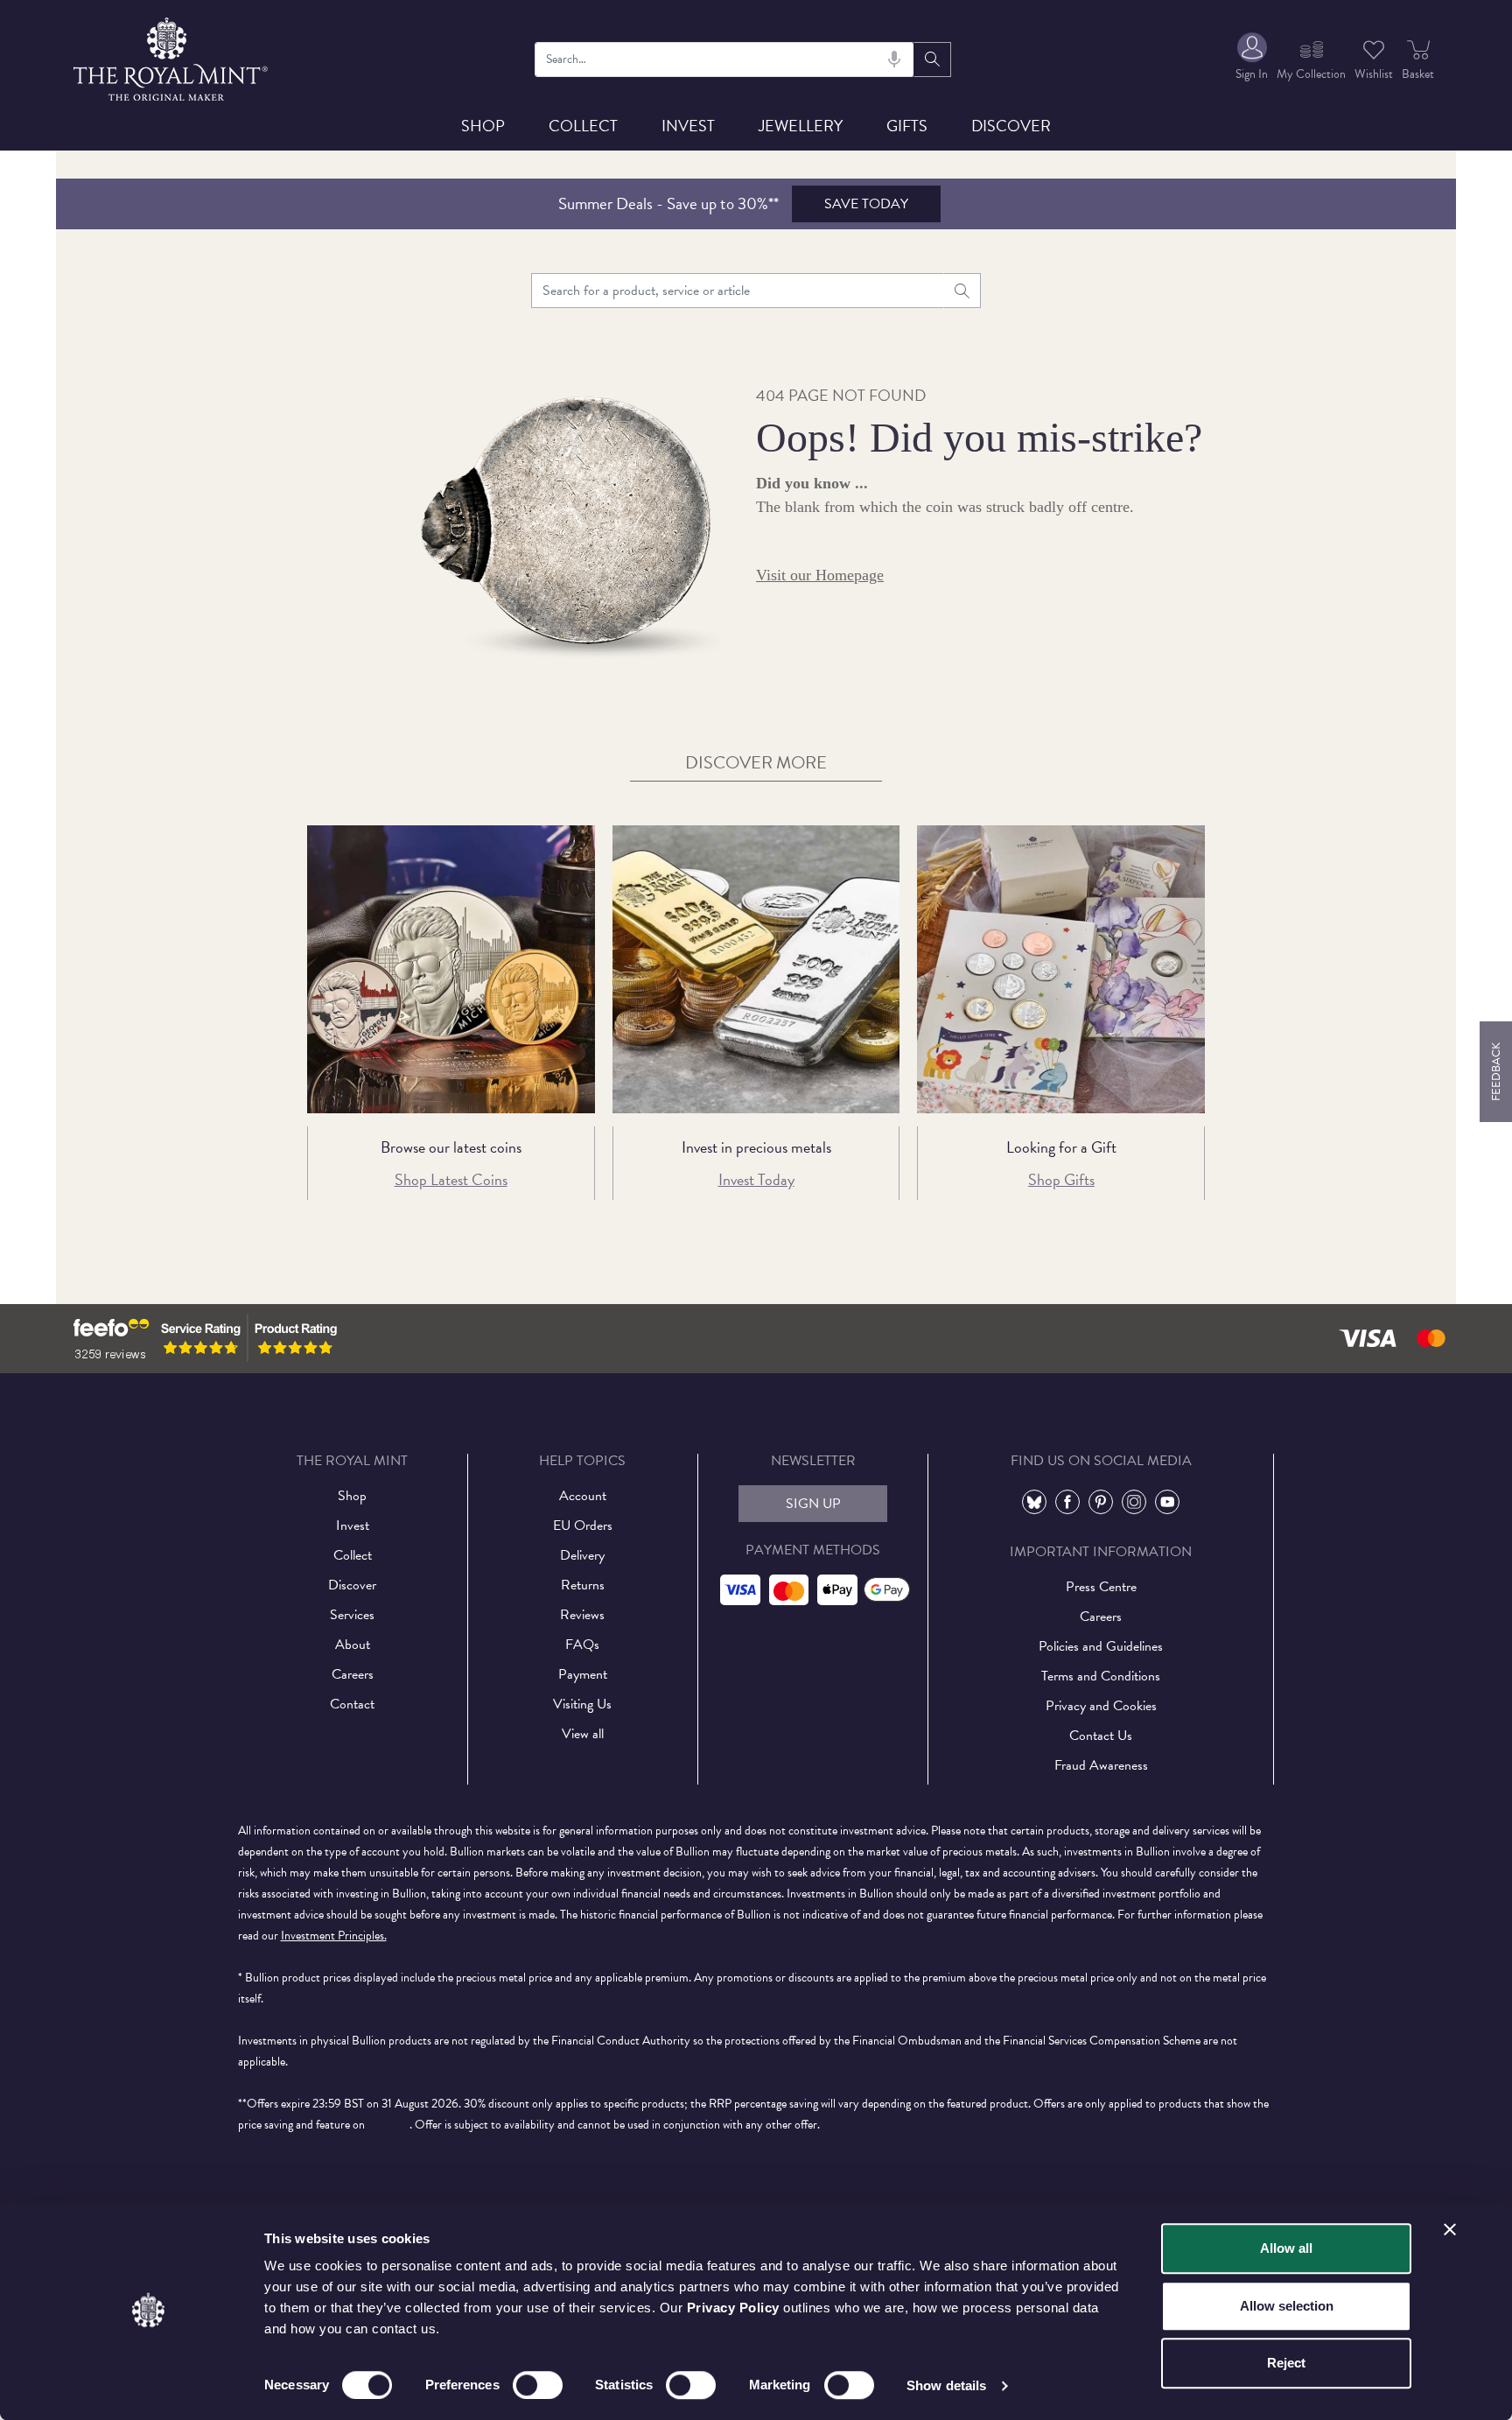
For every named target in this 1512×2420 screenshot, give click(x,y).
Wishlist (1374, 74)
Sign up (813, 1504)
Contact (352, 1704)
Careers (353, 1674)
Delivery (582, 1555)
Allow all (1286, 2248)
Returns (583, 1585)
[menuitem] (1252, 59)
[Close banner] (1450, 2229)
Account (583, 1496)
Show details (946, 2385)
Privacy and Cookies (1101, 1706)
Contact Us (1101, 1736)
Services (352, 1615)
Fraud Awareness (1101, 1765)
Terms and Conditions (1101, 1676)
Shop (483, 126)
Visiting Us (582, 1704)
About (353, 1645)
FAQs (582, 1645)
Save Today (866, 204)
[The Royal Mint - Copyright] (172, 56)
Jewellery (801, 126)
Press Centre (1101, 1587)
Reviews (582, 1615)
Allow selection (1287, 2306)
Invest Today (756, 1179)
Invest (688, 126)
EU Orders (583, 1526)
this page (388, 2125)
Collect (583, 126)
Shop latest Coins (451, 1179)
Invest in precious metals (756, 1147)
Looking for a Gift (1061, 1147)
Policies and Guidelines (1101, 1646)
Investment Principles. (334, 1936)
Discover (1011, 126)
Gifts (907, 126)
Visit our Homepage (820, 575)
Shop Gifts (1061, 1179)
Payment (583, 1674)
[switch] (538, 2385)
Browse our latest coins (451, 1147)
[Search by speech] (894, 60)
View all (583, 1734)
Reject (1286, 2363)
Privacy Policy (733, 2308)
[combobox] (725, 60)
